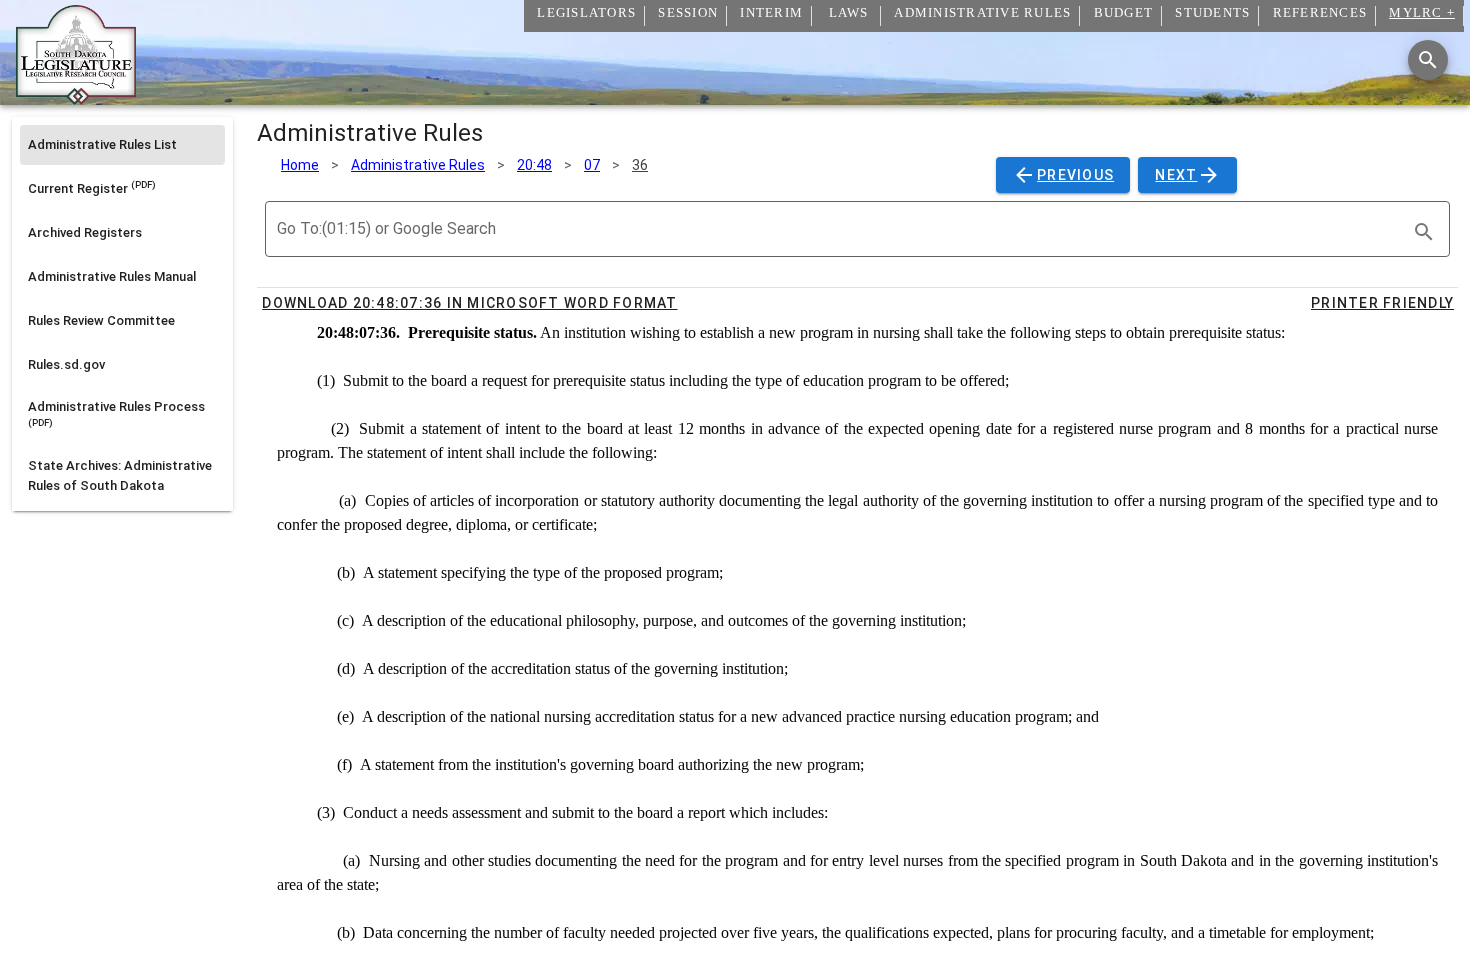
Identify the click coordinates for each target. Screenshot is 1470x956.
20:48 (534, 165)
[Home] (76, 97)
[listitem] (122, 145)
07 (592, 165)
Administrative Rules (418, 165)
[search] (1424, 232)
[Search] (1428, 60)
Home (300, 165)
